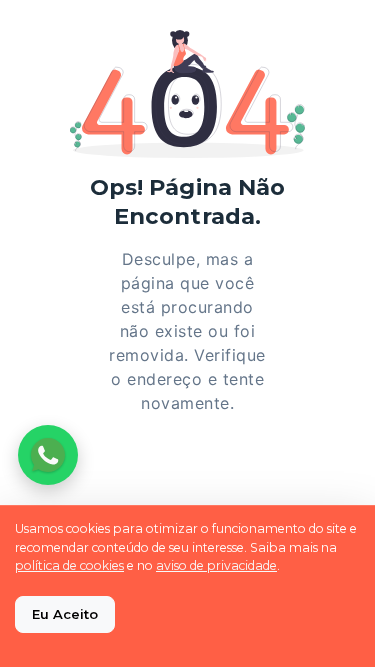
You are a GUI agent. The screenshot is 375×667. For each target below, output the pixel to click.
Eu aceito (65, 614)
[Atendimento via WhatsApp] (48, 455)
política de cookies (69, 565)
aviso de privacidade (216, 565)
